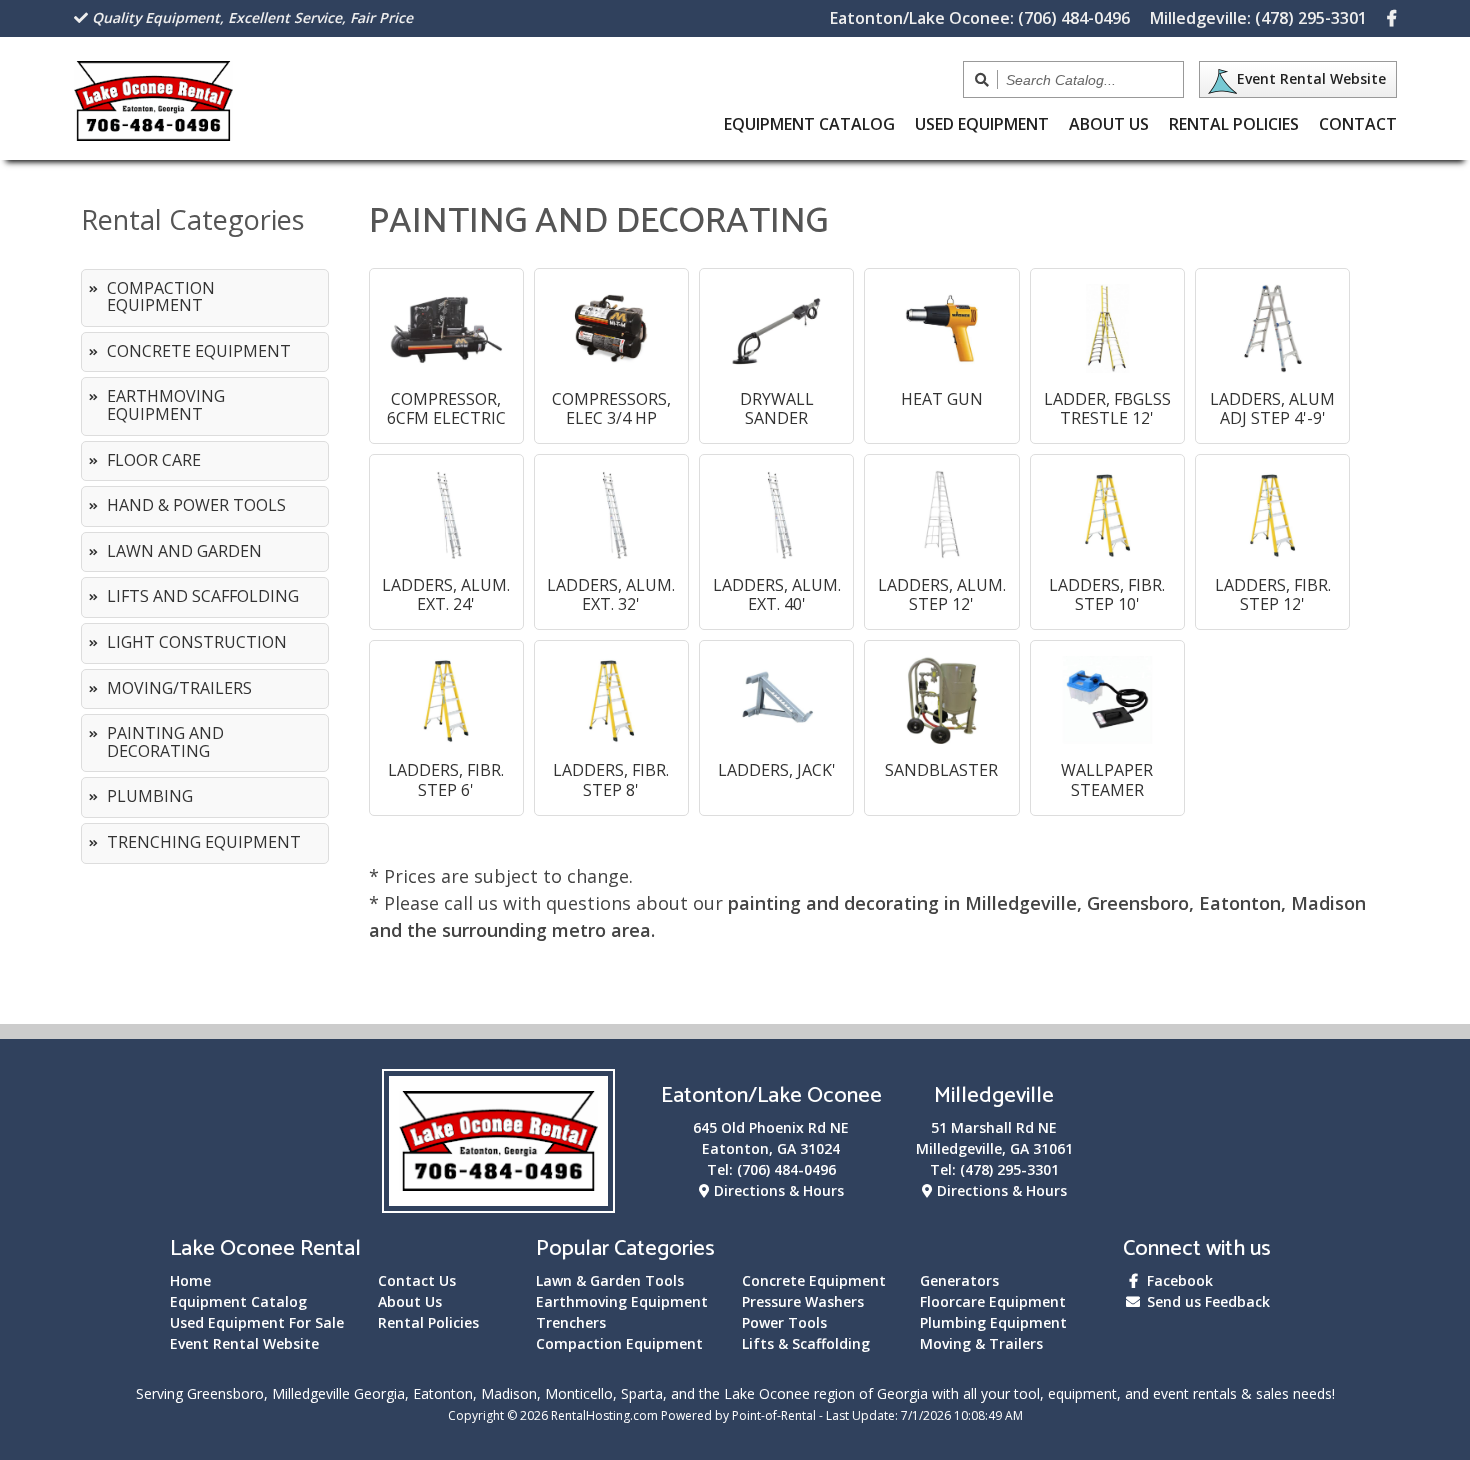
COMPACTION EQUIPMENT (161, 297)
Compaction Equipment (619, 1343)
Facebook (1178, 1280)
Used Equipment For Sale (257, 1322)
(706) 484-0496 (980, 18)
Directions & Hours (777, 1190)
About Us (1109, 124)
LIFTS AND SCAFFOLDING (203, 596)
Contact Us (417, 1280)
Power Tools (784, 1322)
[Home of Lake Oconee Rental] (498, 1200)
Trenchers (571, 1322)
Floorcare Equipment (993, 1301)
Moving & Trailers (981, 1343)
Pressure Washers (803, 1301)
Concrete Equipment (814, 1280)
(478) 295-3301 (1258, 18)
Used (982, 124)
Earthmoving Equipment (622, 1301)
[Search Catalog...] (982, 79)
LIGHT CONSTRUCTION (197, 642)
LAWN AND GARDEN (184, 551)
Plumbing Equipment (993, 1322)
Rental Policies (1234, 124)
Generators (959, 1280)
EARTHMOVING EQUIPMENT (166, 405)
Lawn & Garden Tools (610, 1280)
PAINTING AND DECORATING (165, 742)
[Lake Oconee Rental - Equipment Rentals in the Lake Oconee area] (153, 134)
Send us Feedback (1206, 1301)
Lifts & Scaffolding (806, 1343)
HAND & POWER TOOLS (196, 505)
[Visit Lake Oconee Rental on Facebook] (1392, 18)
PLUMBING (150, 796)
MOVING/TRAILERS (179, 688)
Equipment (809, 124)
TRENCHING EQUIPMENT (204, 842)
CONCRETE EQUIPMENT (199, 351)
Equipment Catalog (238, 1301)
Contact (1358, 124)
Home (190, 1280)
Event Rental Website (1311, 78)
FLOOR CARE (154, 460)
